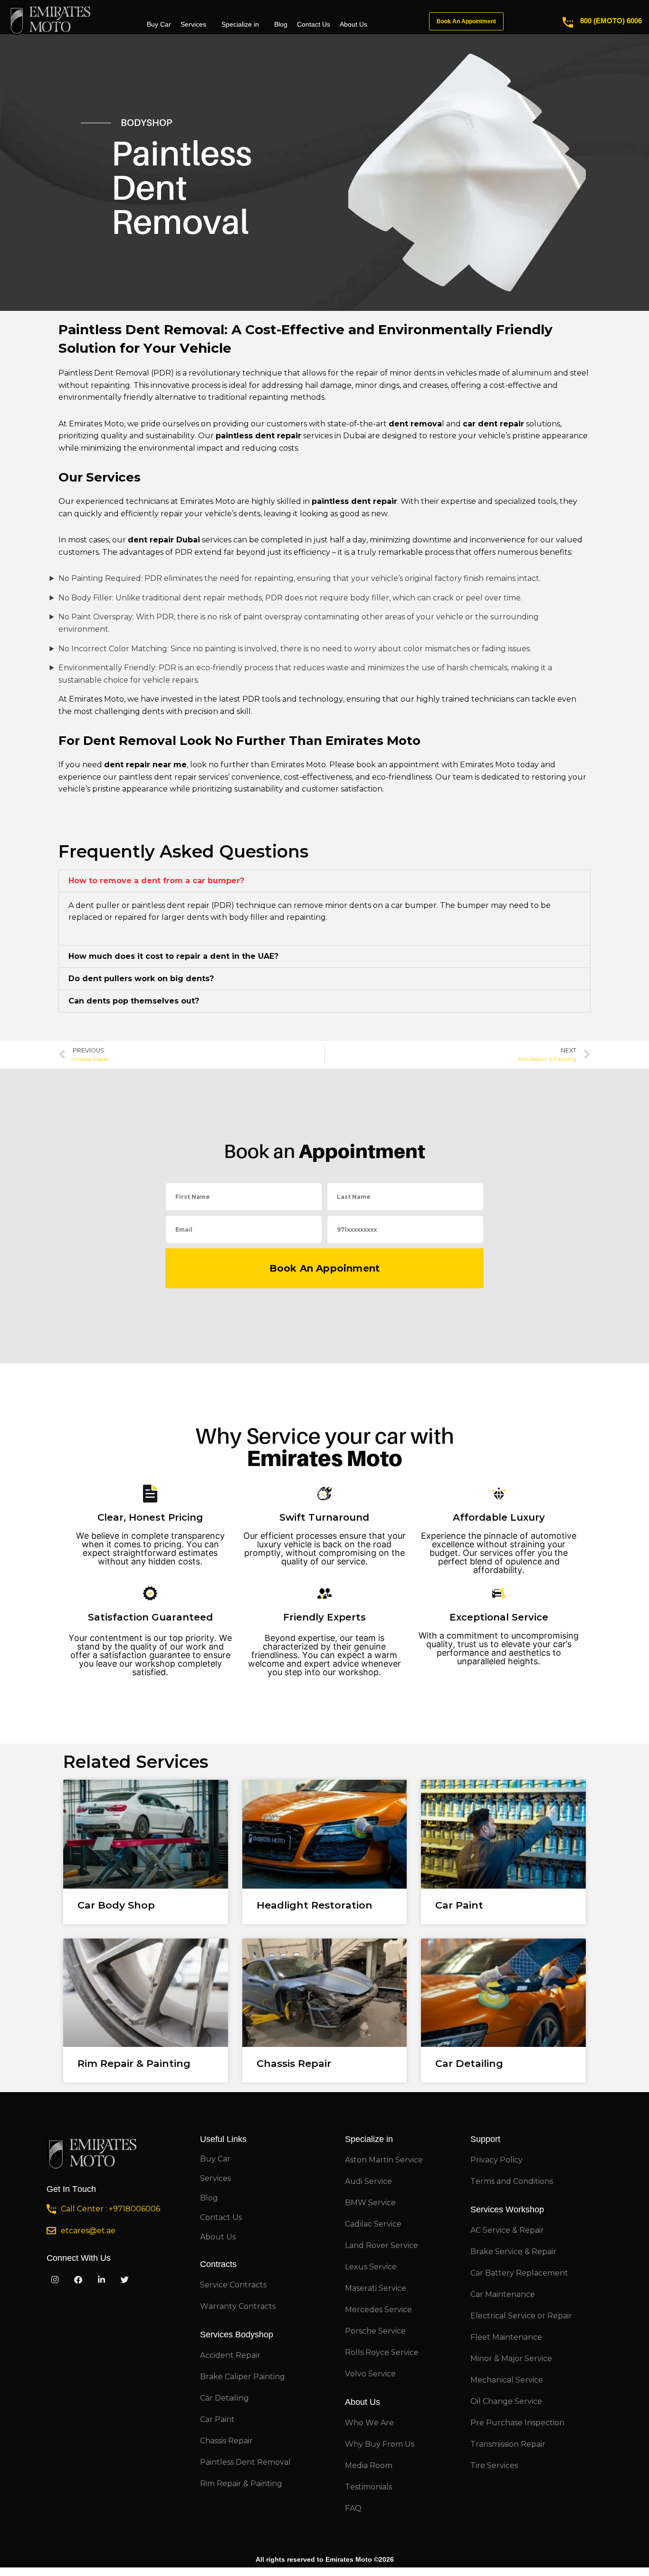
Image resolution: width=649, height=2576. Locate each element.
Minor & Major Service (511, 2359)
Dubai (354, 436)
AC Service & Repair (507, 2230)
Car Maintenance (503, 2294)
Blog (281, 24)
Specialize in (240, 24)
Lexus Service (371, 2267)
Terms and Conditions (512, 2181)
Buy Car (159, 24)
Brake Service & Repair (513, 2252)
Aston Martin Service (384, 2160)
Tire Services (494, 2465)
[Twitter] (124, 2280)
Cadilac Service (373, 2224)
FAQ (353, 2508)
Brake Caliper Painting (243, 2377)
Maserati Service (376, 2288)
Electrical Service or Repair (521, 2316)
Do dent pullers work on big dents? (141, 979)
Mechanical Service (507, 2380)
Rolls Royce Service (382, 2352)
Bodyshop (146, 123)
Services (193, 24)
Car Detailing (469, 2063)
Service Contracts (233, 2285)
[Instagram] (55, 2280)
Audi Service (368, 2181)
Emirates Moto (96, 424)
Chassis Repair (294, 2063)
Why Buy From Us (380, 2444)
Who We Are (369, 2423)
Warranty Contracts (238, 2306)
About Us (353, 24)
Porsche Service (375, 2331)
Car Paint (459, 1905)
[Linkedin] (101, 2280)
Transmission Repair (508, 2444)
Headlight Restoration (315, 1905)
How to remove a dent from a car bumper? (156, 881)
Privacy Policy (496, 2160)
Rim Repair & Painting (134, 2063)
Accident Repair (230, 2355)
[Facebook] (78, 2280)
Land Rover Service (382, 2245)
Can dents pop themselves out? (134, 1001)
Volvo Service (370, 2374)
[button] (324, 881)
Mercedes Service (378, 2310)
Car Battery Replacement (519, 2273)
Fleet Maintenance (506, 2337)
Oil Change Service (506, 2401)
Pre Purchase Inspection (517, 2423)
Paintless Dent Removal (245, 2462)
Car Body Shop (116, 1905)
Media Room (369, 2465)
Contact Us (314, 24)
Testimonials (368, 2487)
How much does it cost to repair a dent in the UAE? (173, 956)
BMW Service (370, 2203)
